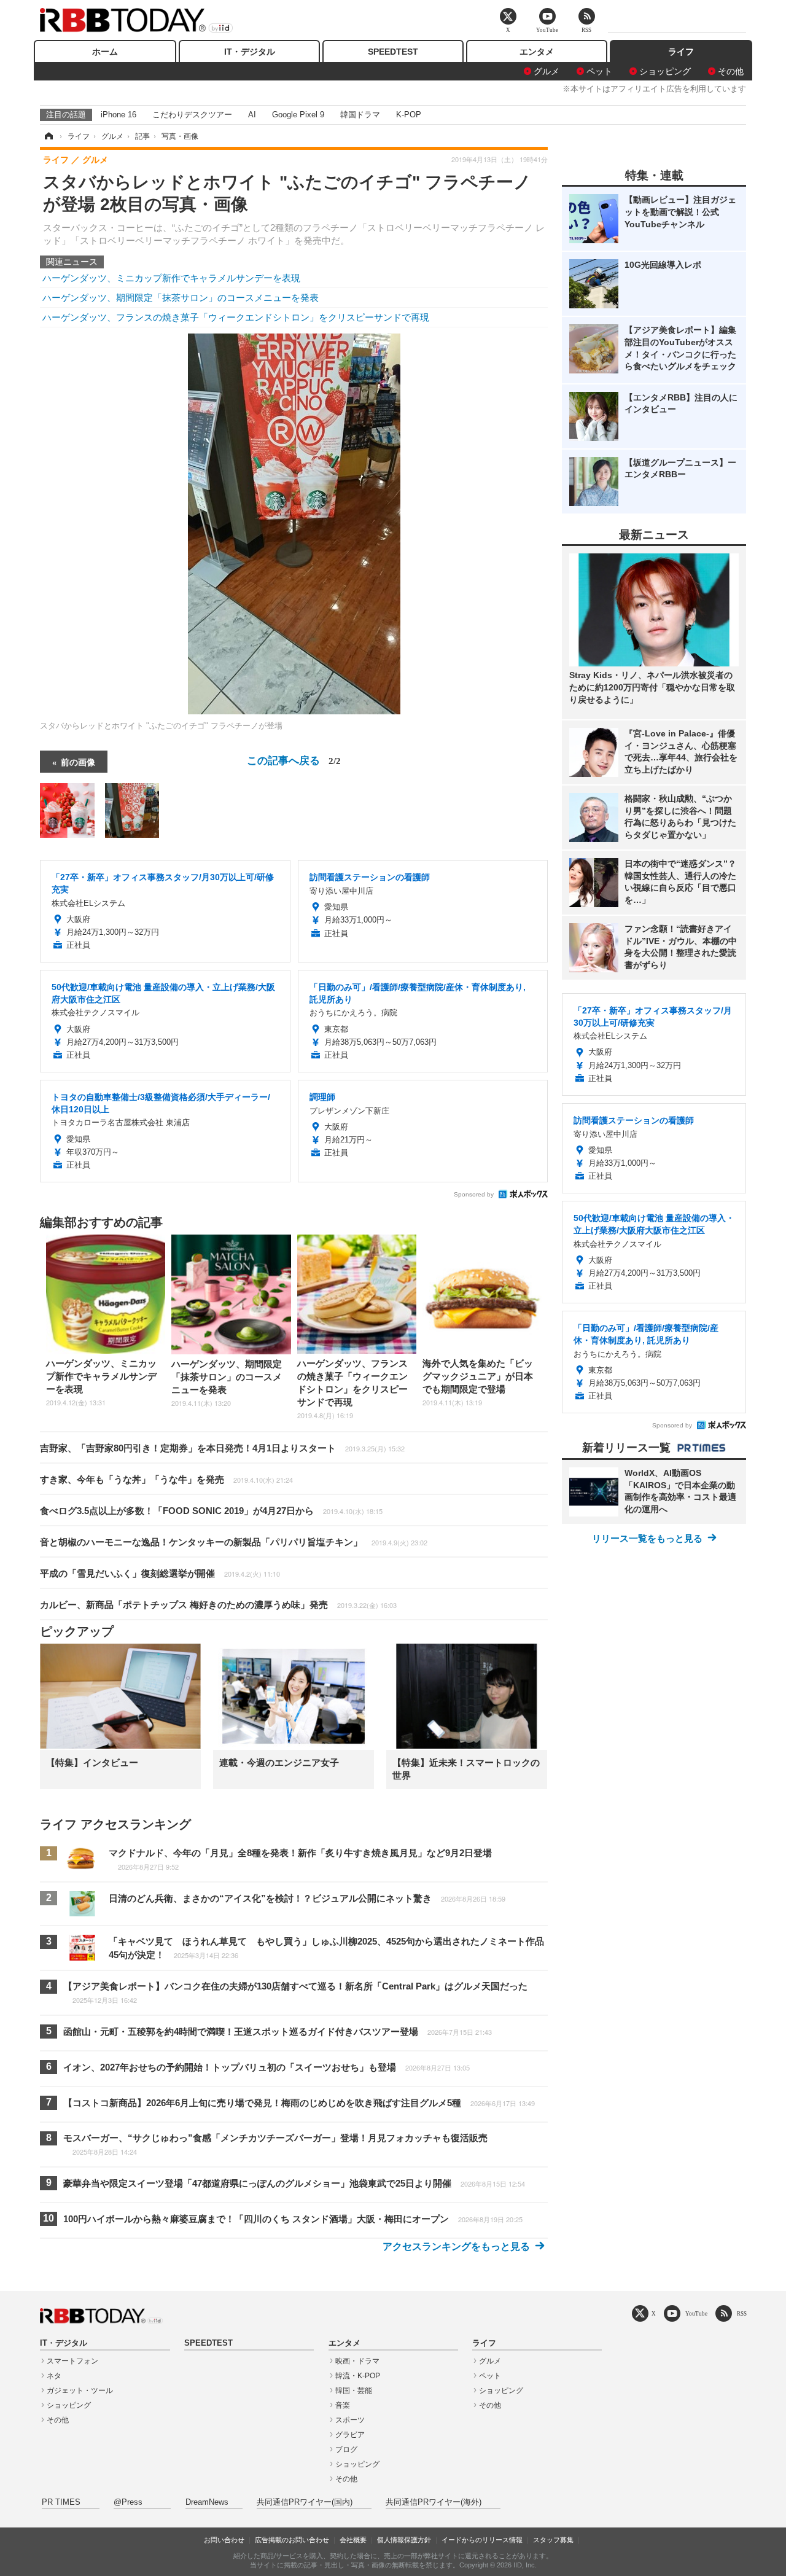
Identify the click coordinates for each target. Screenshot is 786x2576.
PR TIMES (61, 2502)
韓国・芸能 (354, 2391)
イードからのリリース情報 (482, 2540)
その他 (731, 71)
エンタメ (537, 52)
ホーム (105, 52)
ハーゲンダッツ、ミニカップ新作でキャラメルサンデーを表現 (171, 278)
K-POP (409, 115)
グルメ (547, 71)
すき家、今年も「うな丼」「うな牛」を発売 (166, 1479)
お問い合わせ (224, 2540)
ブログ (346, 2449)
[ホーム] (48, 136)
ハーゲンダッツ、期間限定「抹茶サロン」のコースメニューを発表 (181, 298)
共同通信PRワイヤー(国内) (305, 2502)
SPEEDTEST (393, 52)
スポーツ (350, 2420)
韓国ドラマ (360, 115)
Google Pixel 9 (298, 115)
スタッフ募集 (553, 2540)
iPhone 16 (119, 115)
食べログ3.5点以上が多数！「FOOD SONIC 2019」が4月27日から (211, 1511)
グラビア (350, 2435)
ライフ (681, 52)
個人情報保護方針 (404, 2540)
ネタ (54, 2376)
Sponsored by (474, 1194)
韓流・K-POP (358, 2376)
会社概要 (353, 2540)
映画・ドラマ (357, 2361)
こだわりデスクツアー (192, 115)
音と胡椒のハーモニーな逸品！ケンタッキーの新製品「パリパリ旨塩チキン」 (234, 1542)
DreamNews (207, 2502)
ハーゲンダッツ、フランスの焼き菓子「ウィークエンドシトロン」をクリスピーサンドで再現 (236, 317)
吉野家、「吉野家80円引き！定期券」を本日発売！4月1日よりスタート (222, 1448)
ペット (599, 71)
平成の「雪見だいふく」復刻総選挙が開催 (160, 1573)
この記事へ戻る (294, 759)
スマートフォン (72, 2361)
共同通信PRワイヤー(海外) (434, 2502)
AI (252, 115)
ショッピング (665, 71)
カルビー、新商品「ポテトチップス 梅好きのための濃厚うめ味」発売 (218, 1605)
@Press (128, 2502)
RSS (742, 2313)
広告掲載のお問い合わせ (292, 2540)
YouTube (696, 2313)
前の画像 (78, 762)
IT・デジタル (250, 52)
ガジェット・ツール (80, 2391)
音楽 (343, 2405)
